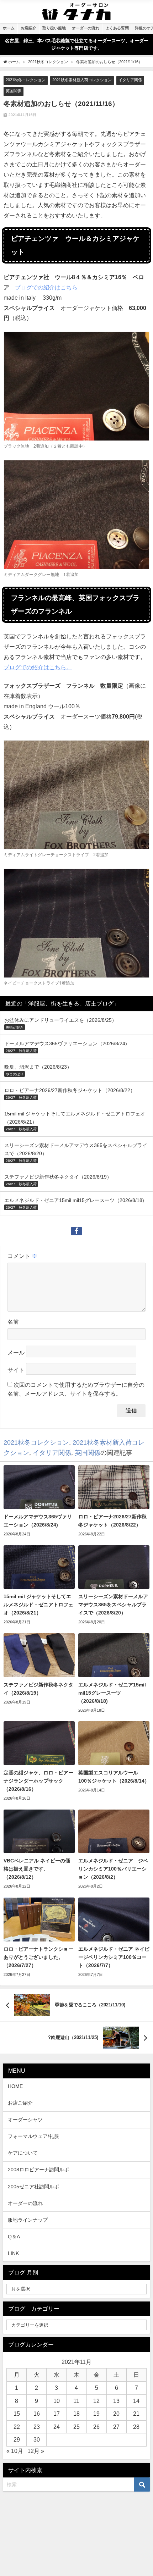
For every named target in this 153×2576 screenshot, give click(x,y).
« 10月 (15, 2451)
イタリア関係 (130, 80)
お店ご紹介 (20, 2103)
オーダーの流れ (25, 2203)
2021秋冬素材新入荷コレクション (82, 80)
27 (116, 2427)
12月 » (36, 2451)
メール (16, 1352)
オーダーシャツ (25, 2120)
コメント (22, 1256)
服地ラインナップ (28, 2220)
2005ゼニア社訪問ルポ (33, 2187)
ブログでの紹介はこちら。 (38, 667)
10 (57, 2401)
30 (37, 2439)
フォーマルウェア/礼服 (33, 2136)
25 (76, 2427)
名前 (13, 1322)
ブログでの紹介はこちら (46, 287)
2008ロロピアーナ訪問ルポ (38, 2170)
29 (17, 2439)
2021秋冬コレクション (26, 80)
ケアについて (23, 2153)
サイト (16, 1370)
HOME (15, 2086)
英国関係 (14, 91)
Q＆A (14, 2237)
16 (37, 2414)
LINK (13, 2253)
